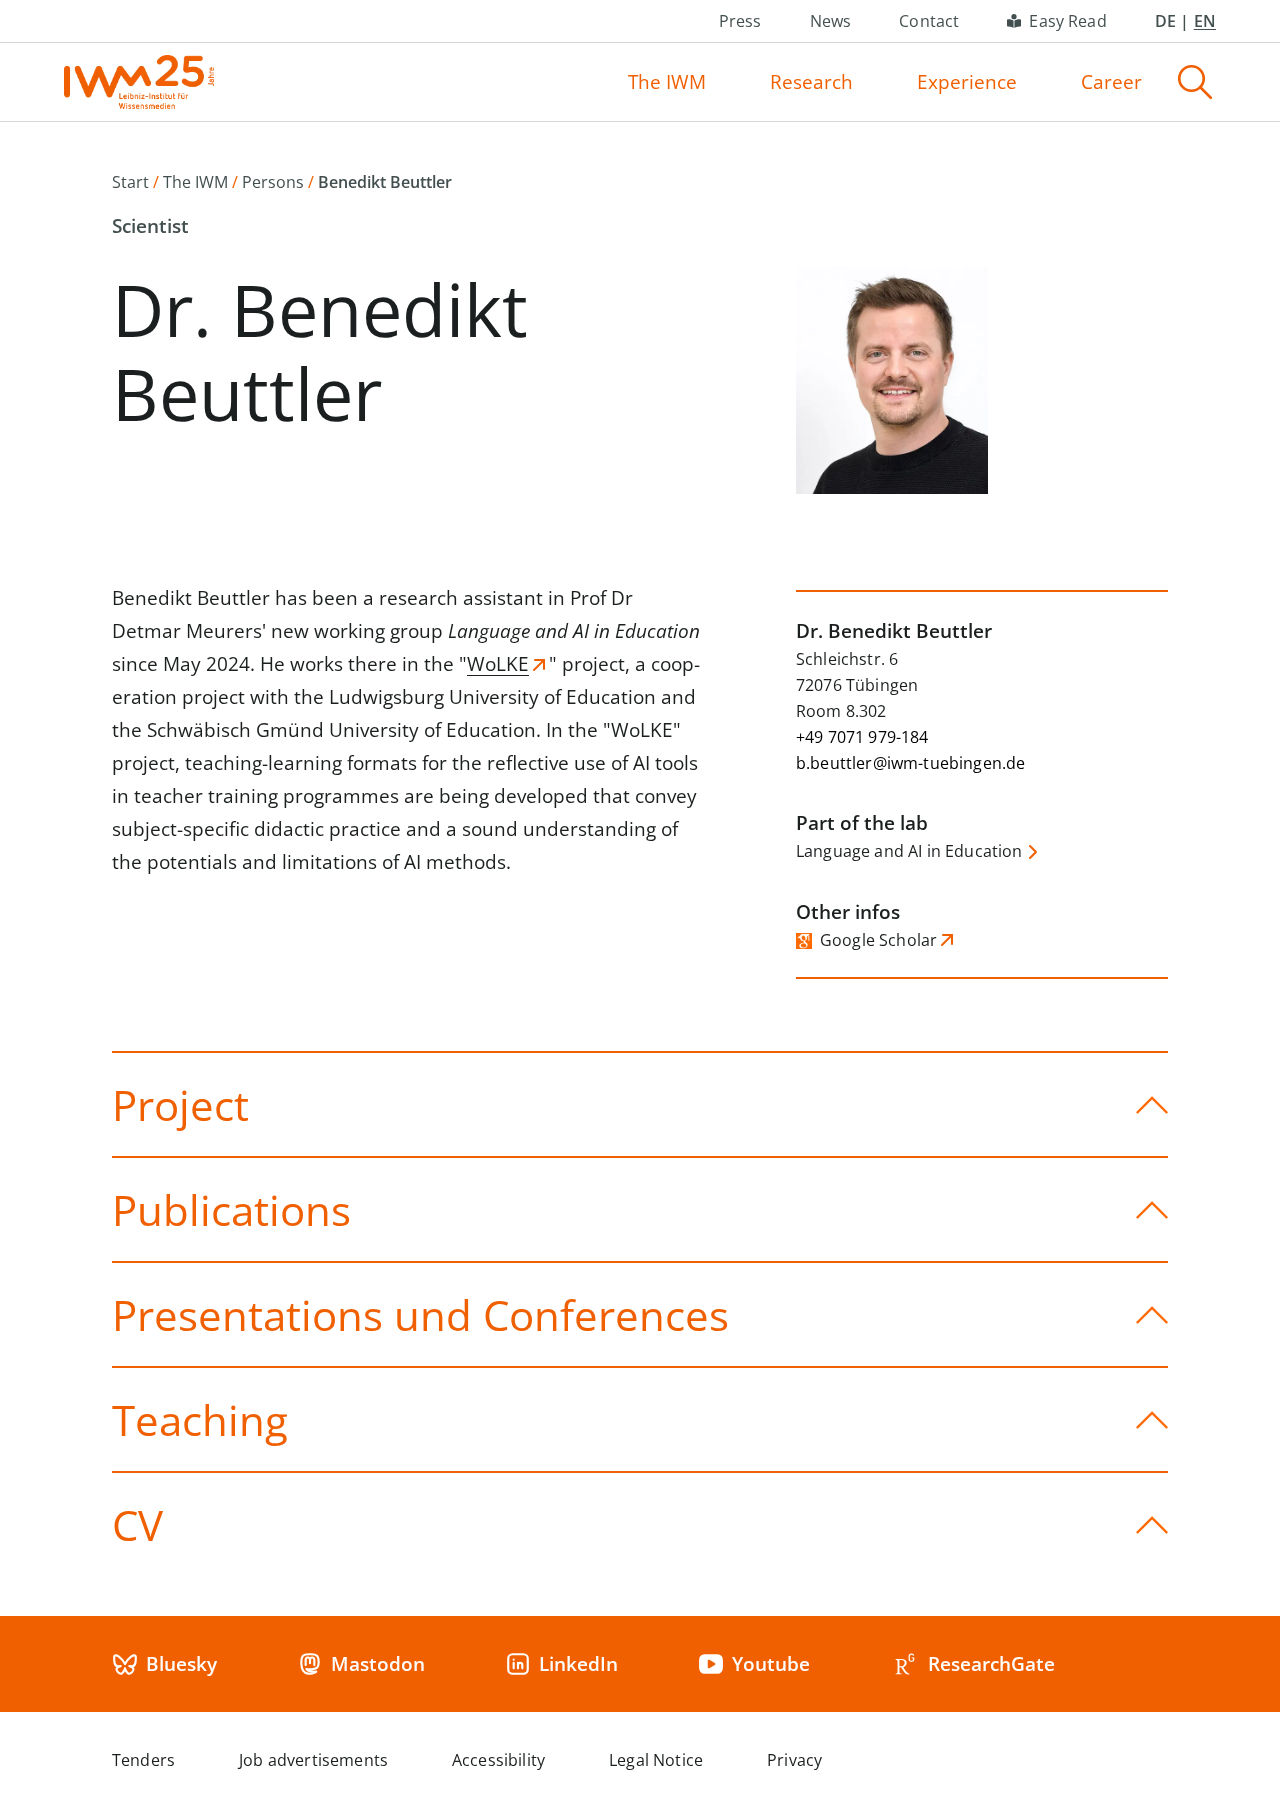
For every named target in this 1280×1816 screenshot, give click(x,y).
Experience (967, 82)
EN (1205, 21)
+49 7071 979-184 (862, 737)
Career (1111, 82)
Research (811, 82)
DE (1165, 21)
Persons (273, 182)
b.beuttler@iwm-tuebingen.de (910, 763)
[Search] (1195, 82)
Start (130, 182)
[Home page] (139, 82)
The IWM (667, 82)
